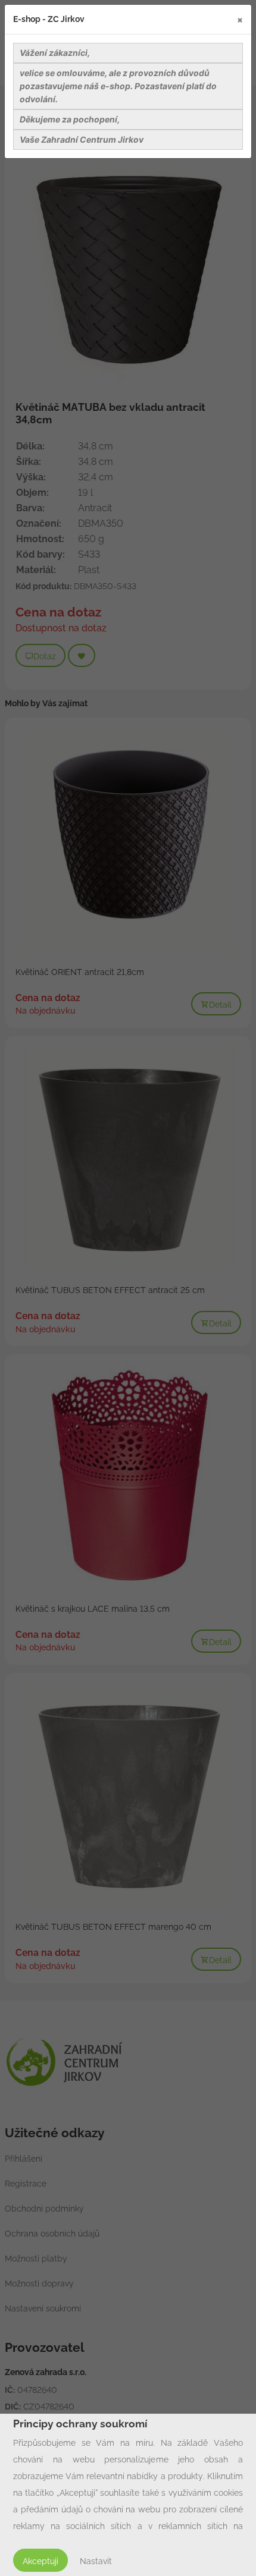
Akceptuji (40, 2561)
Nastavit (96, 2561)
